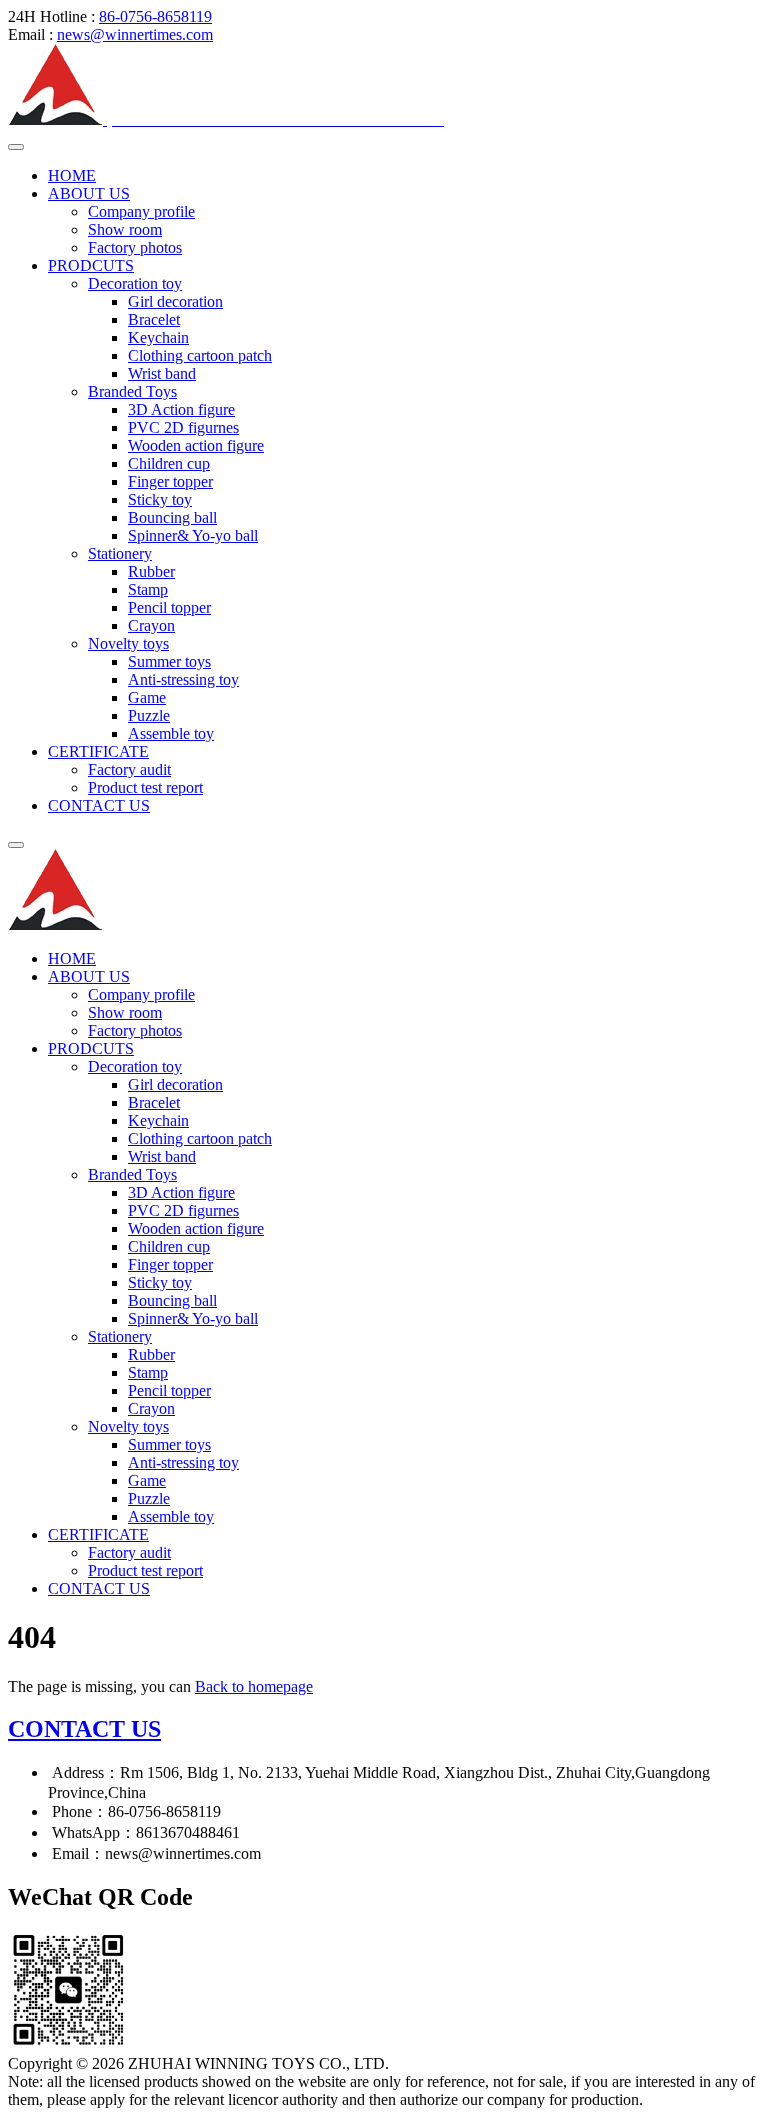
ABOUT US (89, 193)
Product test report (145, 787)
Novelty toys (128, 643)
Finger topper (170, 481)
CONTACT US (99, 805)
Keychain (158, 337)
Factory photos (135, 247)
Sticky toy (160, 499)
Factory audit (129, 769)
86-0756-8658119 (155, 16)
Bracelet (154, 319)
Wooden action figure (196, 445)
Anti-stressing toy (183, 679)
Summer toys (169, 661)
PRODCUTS (91, 265)
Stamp (148, 589)
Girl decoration (175, 301)
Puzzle (149, 715)
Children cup (169, 463)
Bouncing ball (172, 517)
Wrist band (162, 373)
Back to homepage (254, 1686)
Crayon (151, 625)
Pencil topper (169, 607)
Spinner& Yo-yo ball (193, 535)
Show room (125, 229)
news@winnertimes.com (135, 34)
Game (147, 697)
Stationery (120, 553)
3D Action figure (181, 409)
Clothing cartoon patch (200, 355)
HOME (72, 175)
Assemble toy (171, 733)
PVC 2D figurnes (183, 427)
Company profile (141, 211)
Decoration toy (135, 283)
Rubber (151, 571)
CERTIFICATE (98, 751)
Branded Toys (132, 391)
